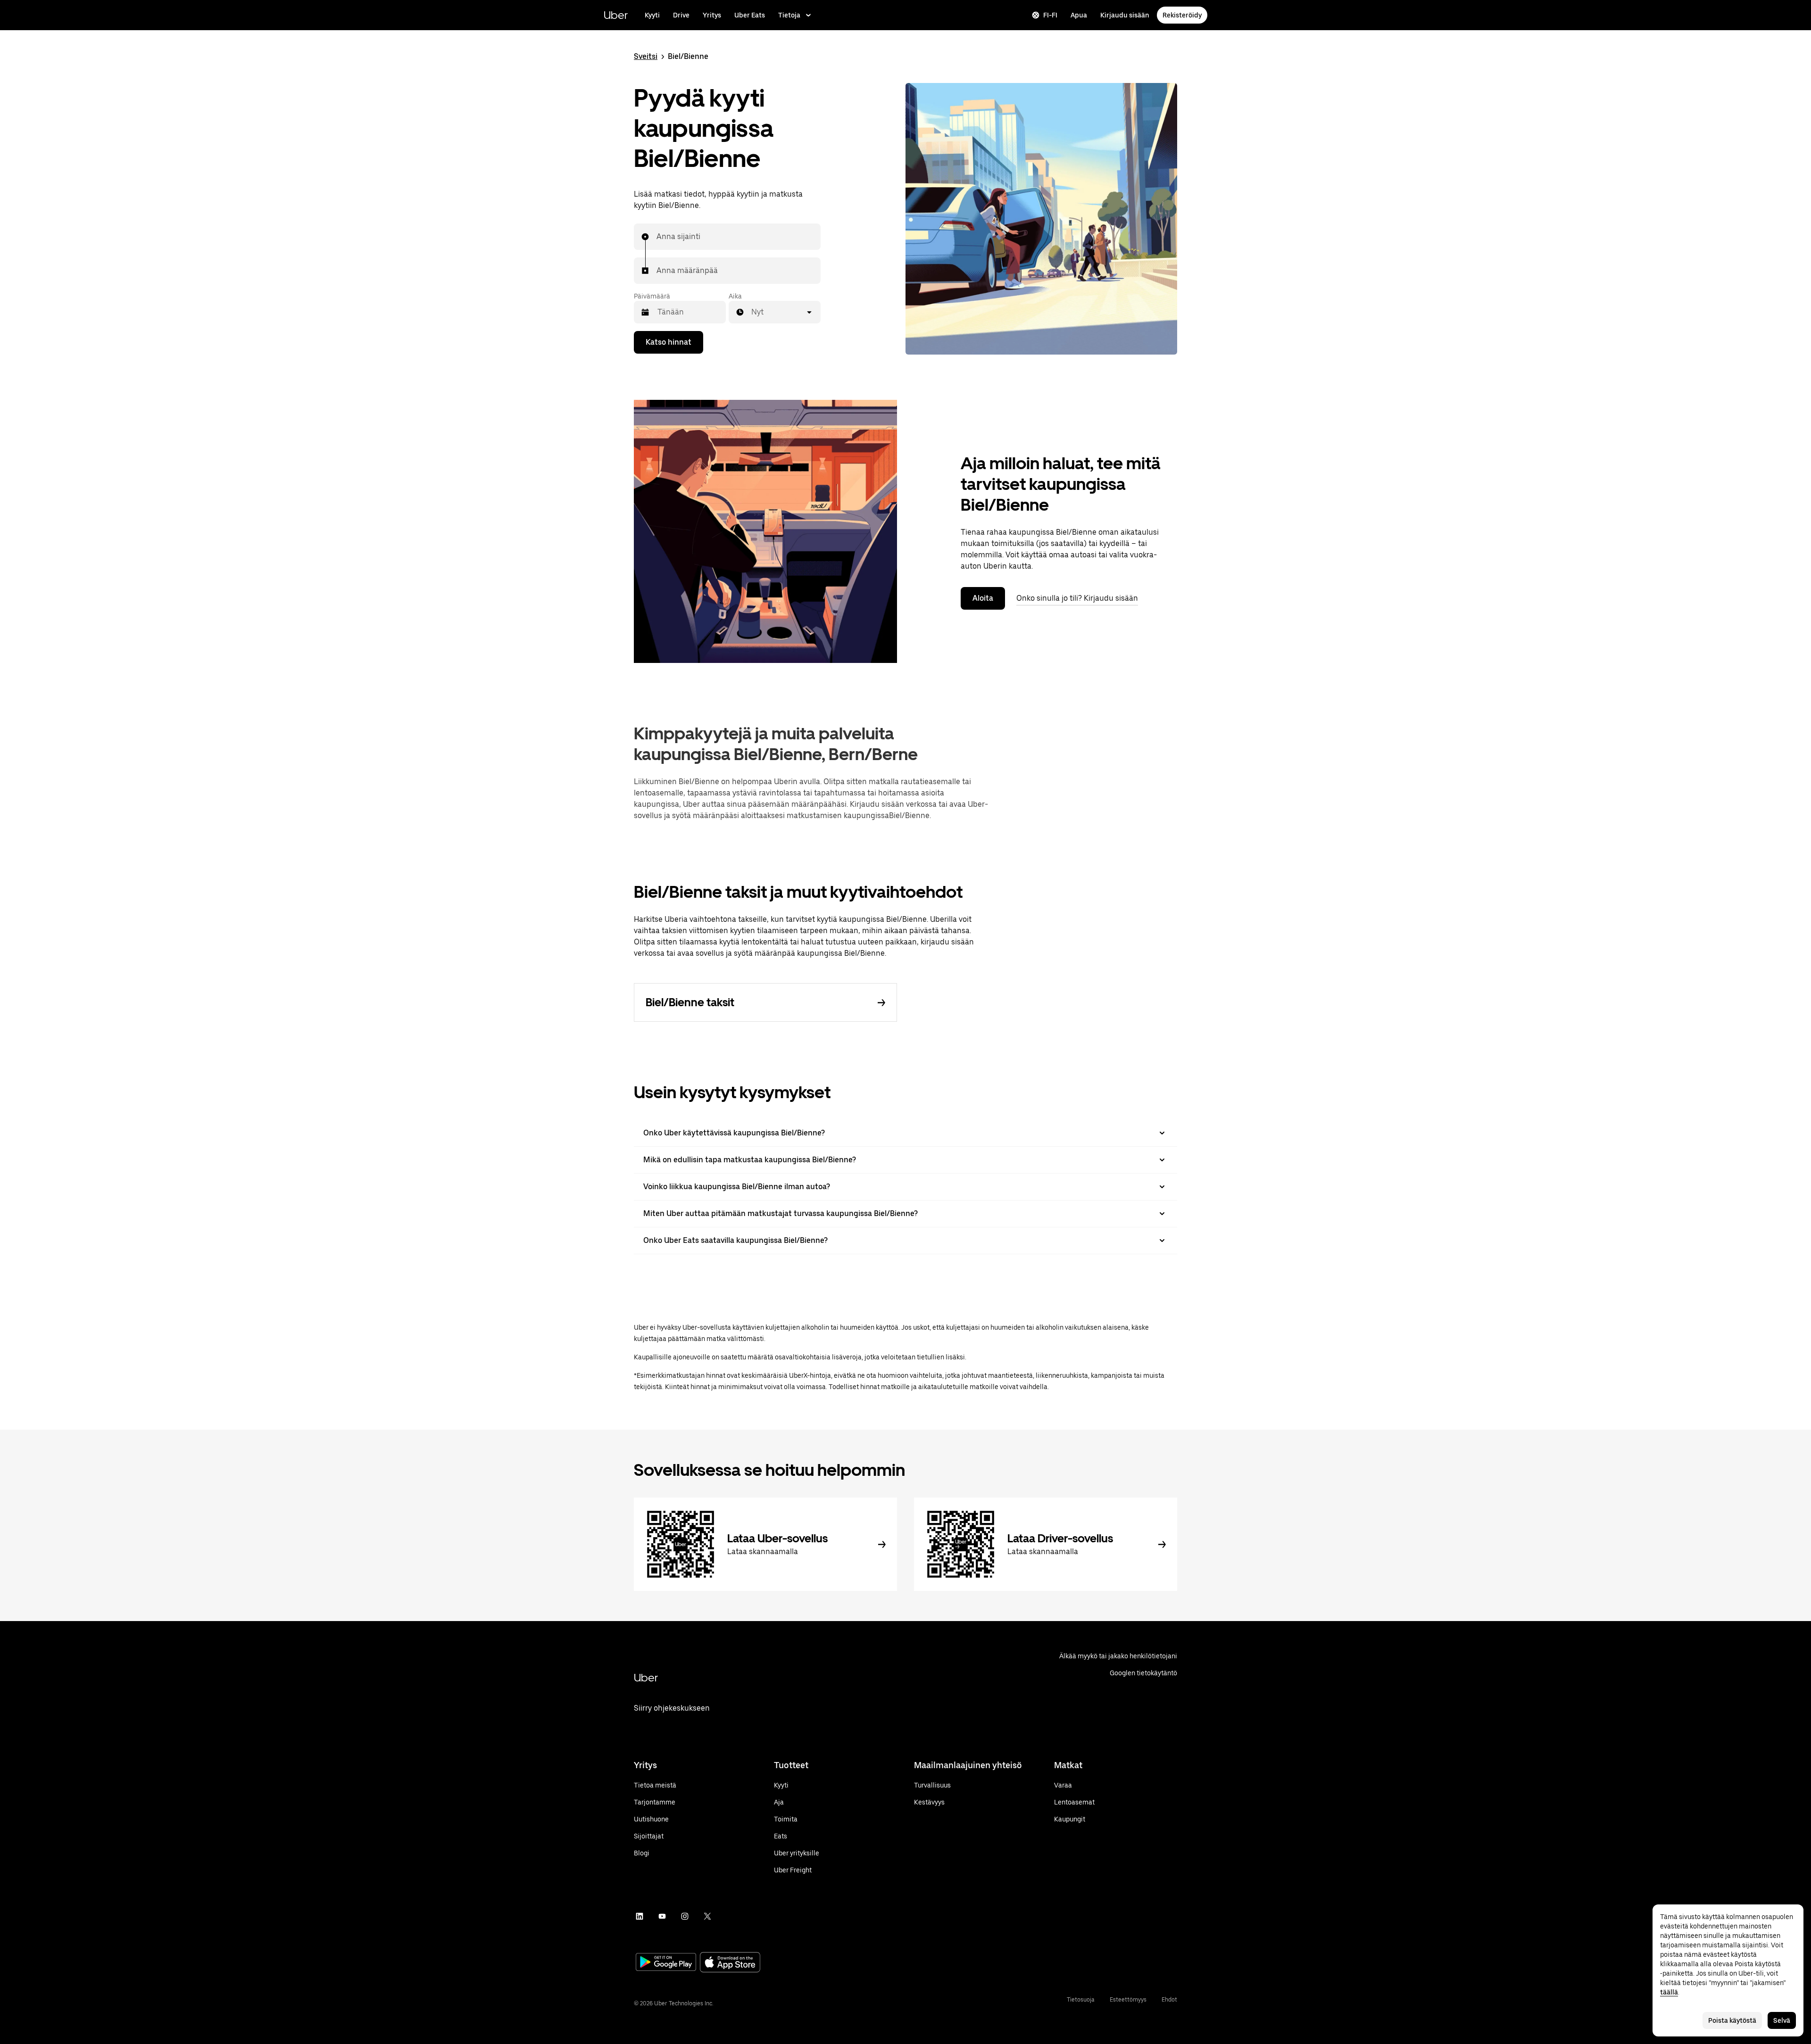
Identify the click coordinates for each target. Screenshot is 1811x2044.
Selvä (1782, 2020)
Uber (616, 15)
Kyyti (652, 15)
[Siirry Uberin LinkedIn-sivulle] (640, 1916)
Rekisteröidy (1182, 15)
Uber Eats (750, 15)
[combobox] (657, 237)
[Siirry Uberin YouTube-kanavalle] (662, 1916)
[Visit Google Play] (666, 1963)
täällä (1669, 1992)
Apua (1079, 15)
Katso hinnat (669, 342)
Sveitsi (646, 56)
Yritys (712, 15)
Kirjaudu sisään (1125, 15)
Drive (681, 15)
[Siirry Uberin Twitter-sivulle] (707, 1916)
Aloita (983, 598)
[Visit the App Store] (730, 1963)
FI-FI (1050, 15)
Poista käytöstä (1732, 2020)
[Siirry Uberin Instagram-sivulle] (685, 1916)
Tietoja (789, 15)
